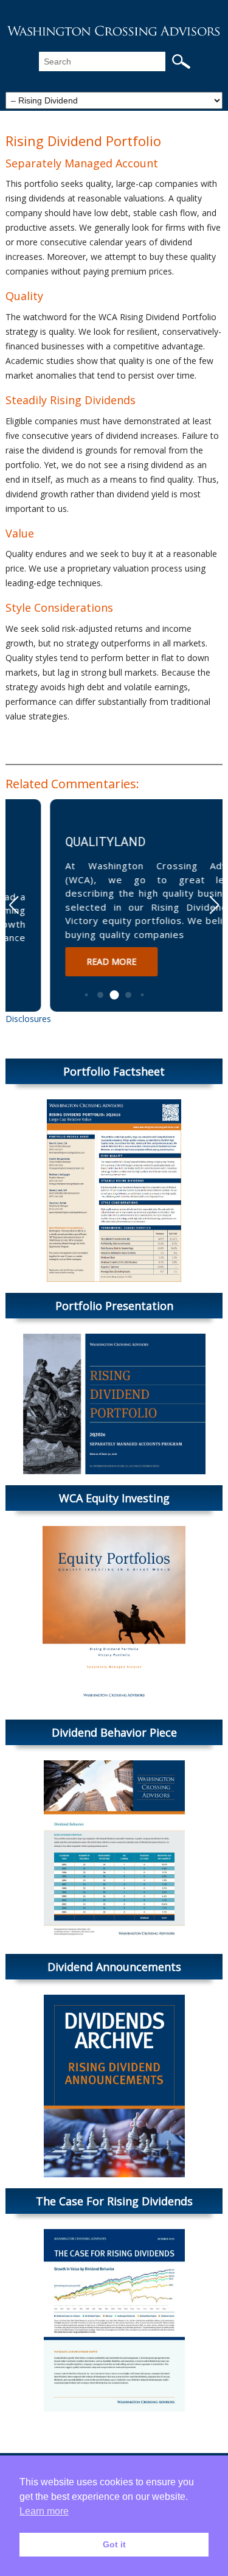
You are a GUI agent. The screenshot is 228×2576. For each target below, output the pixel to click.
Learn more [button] (44, 2511)
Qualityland (64, 842)
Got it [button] (114, 2544)
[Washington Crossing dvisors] (114, 30)
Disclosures (28, 1019)
